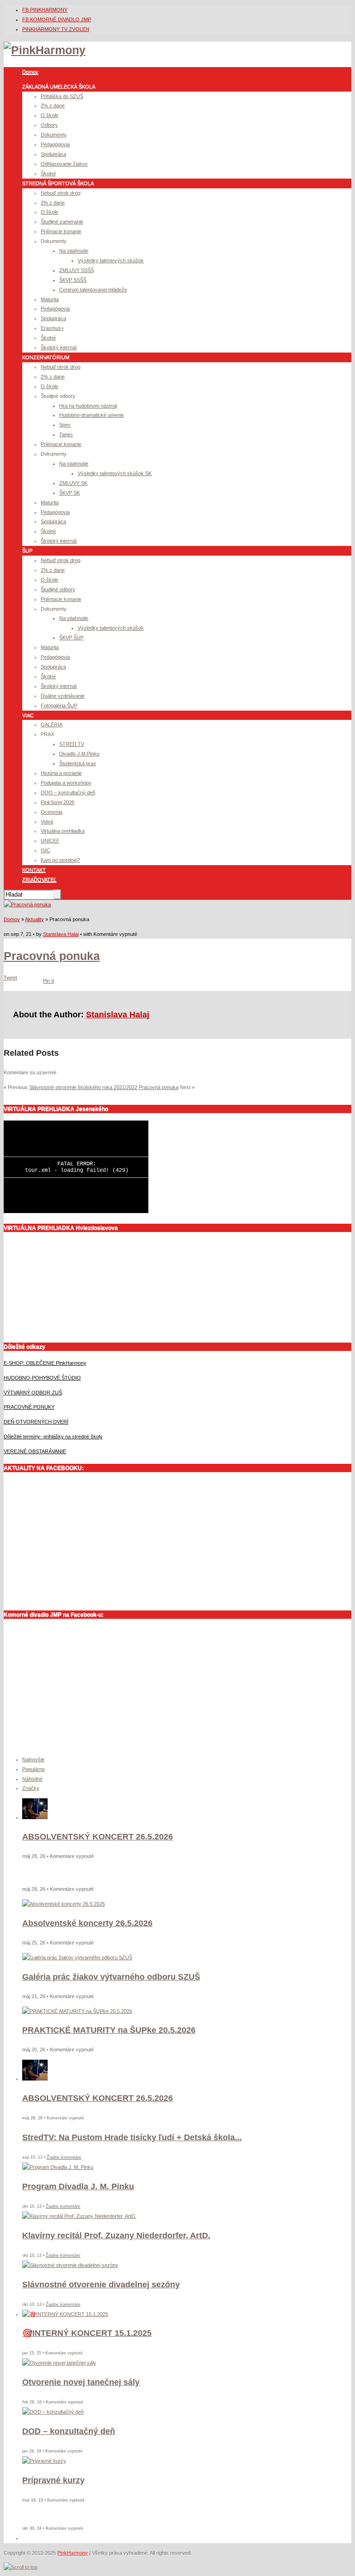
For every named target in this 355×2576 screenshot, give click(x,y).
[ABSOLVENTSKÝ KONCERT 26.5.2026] (35, 1817)
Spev (65, 425)
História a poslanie (61, 773)
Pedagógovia (55, 144)
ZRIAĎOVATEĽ (39, 879)
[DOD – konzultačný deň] (53, 2412)
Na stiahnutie (74, 251)
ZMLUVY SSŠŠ (77, 270)
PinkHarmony (73, 2553)
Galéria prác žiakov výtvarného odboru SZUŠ (111, 1977)
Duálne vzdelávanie (63, 696)
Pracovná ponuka (52, 956)
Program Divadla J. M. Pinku (78, 2186)
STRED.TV (72, 744)
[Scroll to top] (21, 2567)
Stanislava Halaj (61, 934)
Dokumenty (54, 135)
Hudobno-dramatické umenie (92, 415)
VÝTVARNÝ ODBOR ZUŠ (33, 1393)
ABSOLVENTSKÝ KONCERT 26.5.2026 (98, 1837)
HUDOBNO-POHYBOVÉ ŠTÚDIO (42, 1378)
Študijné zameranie (62, 222)
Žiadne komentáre (64, 2157)
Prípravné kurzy (53, 2480)
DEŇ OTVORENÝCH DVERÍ (36, 1422)
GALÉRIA (52, 724)
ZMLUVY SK (73, 483)
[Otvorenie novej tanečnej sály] (59, 2363)
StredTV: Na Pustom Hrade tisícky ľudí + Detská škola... (132, 2137)
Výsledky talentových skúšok (111, 260)
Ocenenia (52, 812)
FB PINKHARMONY (45, 10)
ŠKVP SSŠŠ (73, 280)
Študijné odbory (58, 589)
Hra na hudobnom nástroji (88, 406)
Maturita (50, 299)
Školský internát (59, 347)
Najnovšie (33, 1759)
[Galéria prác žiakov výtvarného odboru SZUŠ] (77, 1957)
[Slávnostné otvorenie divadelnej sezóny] (70, 2265)
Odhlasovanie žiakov (64, 164)
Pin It (49, 981)
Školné (48, 173)
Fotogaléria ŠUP (59, 706)
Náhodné (32, 1779)
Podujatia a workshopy (66, 783)
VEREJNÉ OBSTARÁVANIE (35, 1451)
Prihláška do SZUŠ (62, 96)
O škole (49, 115)
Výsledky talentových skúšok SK (115, 473)
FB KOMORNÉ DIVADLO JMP (57, 19)
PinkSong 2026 (58, 802)
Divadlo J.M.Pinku (79, 754)
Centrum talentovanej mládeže (93, 290)
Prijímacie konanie (61, 231)
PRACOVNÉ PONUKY (29, 1407)
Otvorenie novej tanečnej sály (81, 2382)
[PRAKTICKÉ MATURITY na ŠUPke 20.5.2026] (77, 2011)
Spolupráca (53, 154)
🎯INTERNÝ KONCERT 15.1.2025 (87, 2333)
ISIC (46, 850)
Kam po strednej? (60, 860)
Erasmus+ (52, 328)
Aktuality (34, 919)
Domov (30, 72)
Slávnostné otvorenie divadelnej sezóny (101, 2285)
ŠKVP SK (70, 493)
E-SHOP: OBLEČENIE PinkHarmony (45, 1363)
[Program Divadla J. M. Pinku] (58, 2167)
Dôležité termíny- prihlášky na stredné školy (53, 1437)
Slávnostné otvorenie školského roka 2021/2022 (83, 1087)
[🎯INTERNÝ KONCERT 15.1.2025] (65, 2314)
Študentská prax (78, 763)
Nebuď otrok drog (61, 193)
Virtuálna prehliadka (63, 831)
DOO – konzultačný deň (68, 793)
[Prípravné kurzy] (44, 2461)
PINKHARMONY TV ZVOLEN (56, 29)
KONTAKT (34, 870)
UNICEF (50, 841)
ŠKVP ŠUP (71, 638)
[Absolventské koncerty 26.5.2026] (64, 1904)
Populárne (34, 1769)
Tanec (66, 434)
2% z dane (53, 105)
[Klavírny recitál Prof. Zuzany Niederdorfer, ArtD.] (79, 2216)
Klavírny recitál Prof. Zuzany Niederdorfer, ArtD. (116, 2235)
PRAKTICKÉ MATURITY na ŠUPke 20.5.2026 (109, 2030)
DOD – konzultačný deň (69, 2431)
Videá (47, 822)
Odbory (49, 125)
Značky (31, 1788)
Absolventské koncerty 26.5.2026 (87, 1923)
